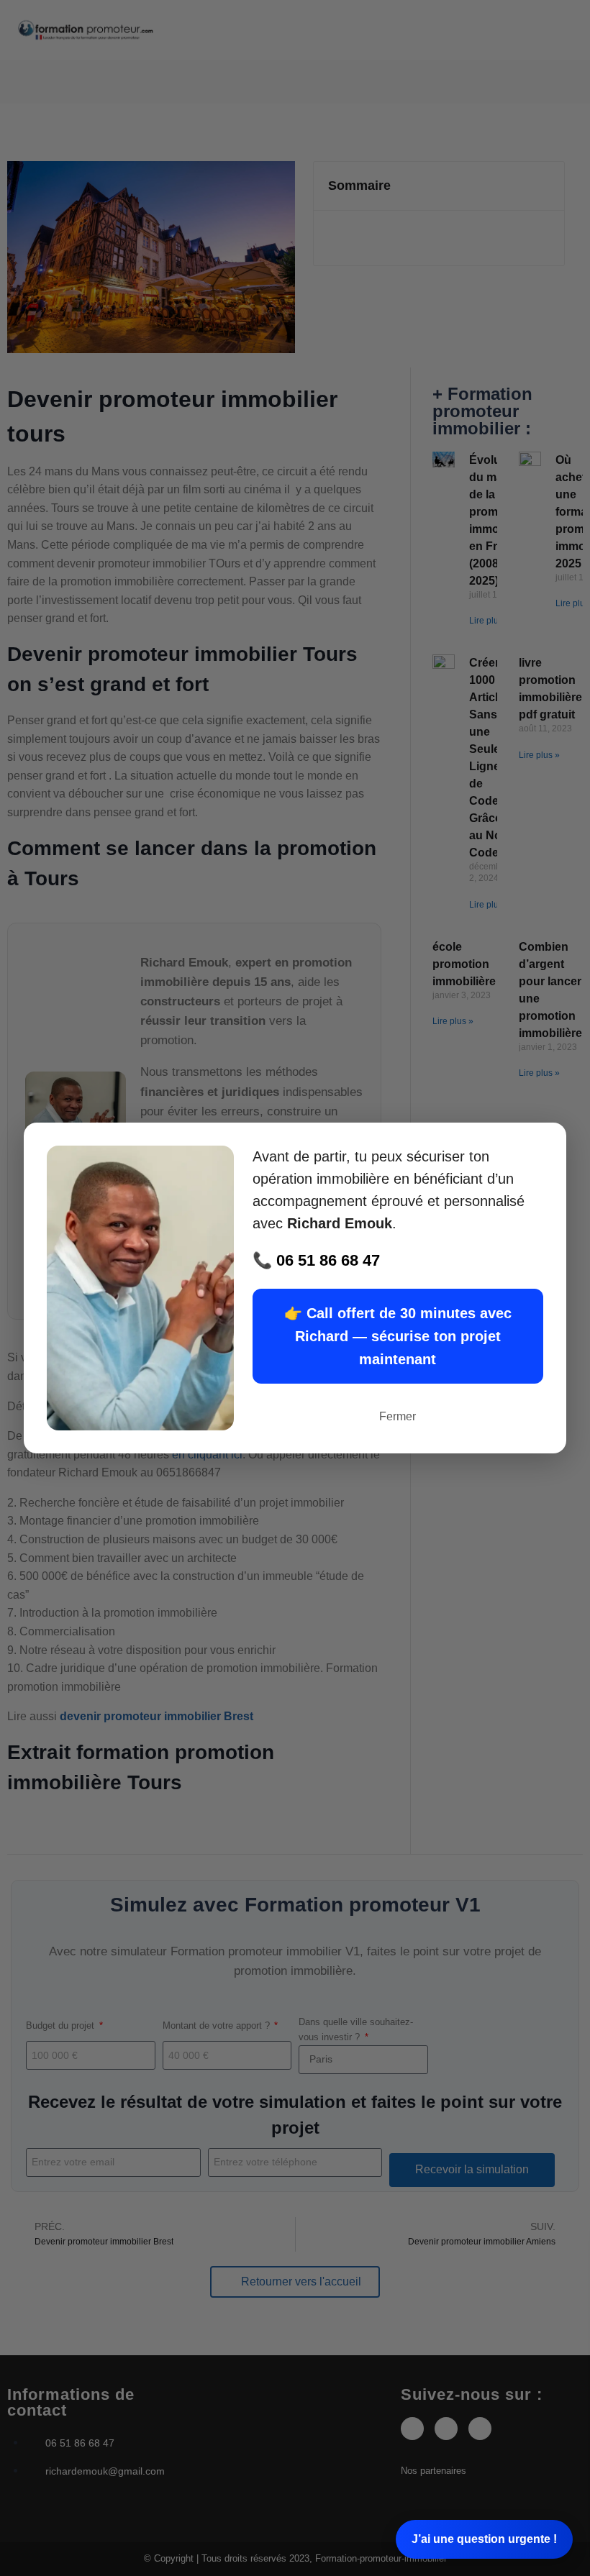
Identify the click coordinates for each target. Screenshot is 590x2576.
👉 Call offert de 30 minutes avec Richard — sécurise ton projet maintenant (398, 1336)
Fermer (398, 1416)
